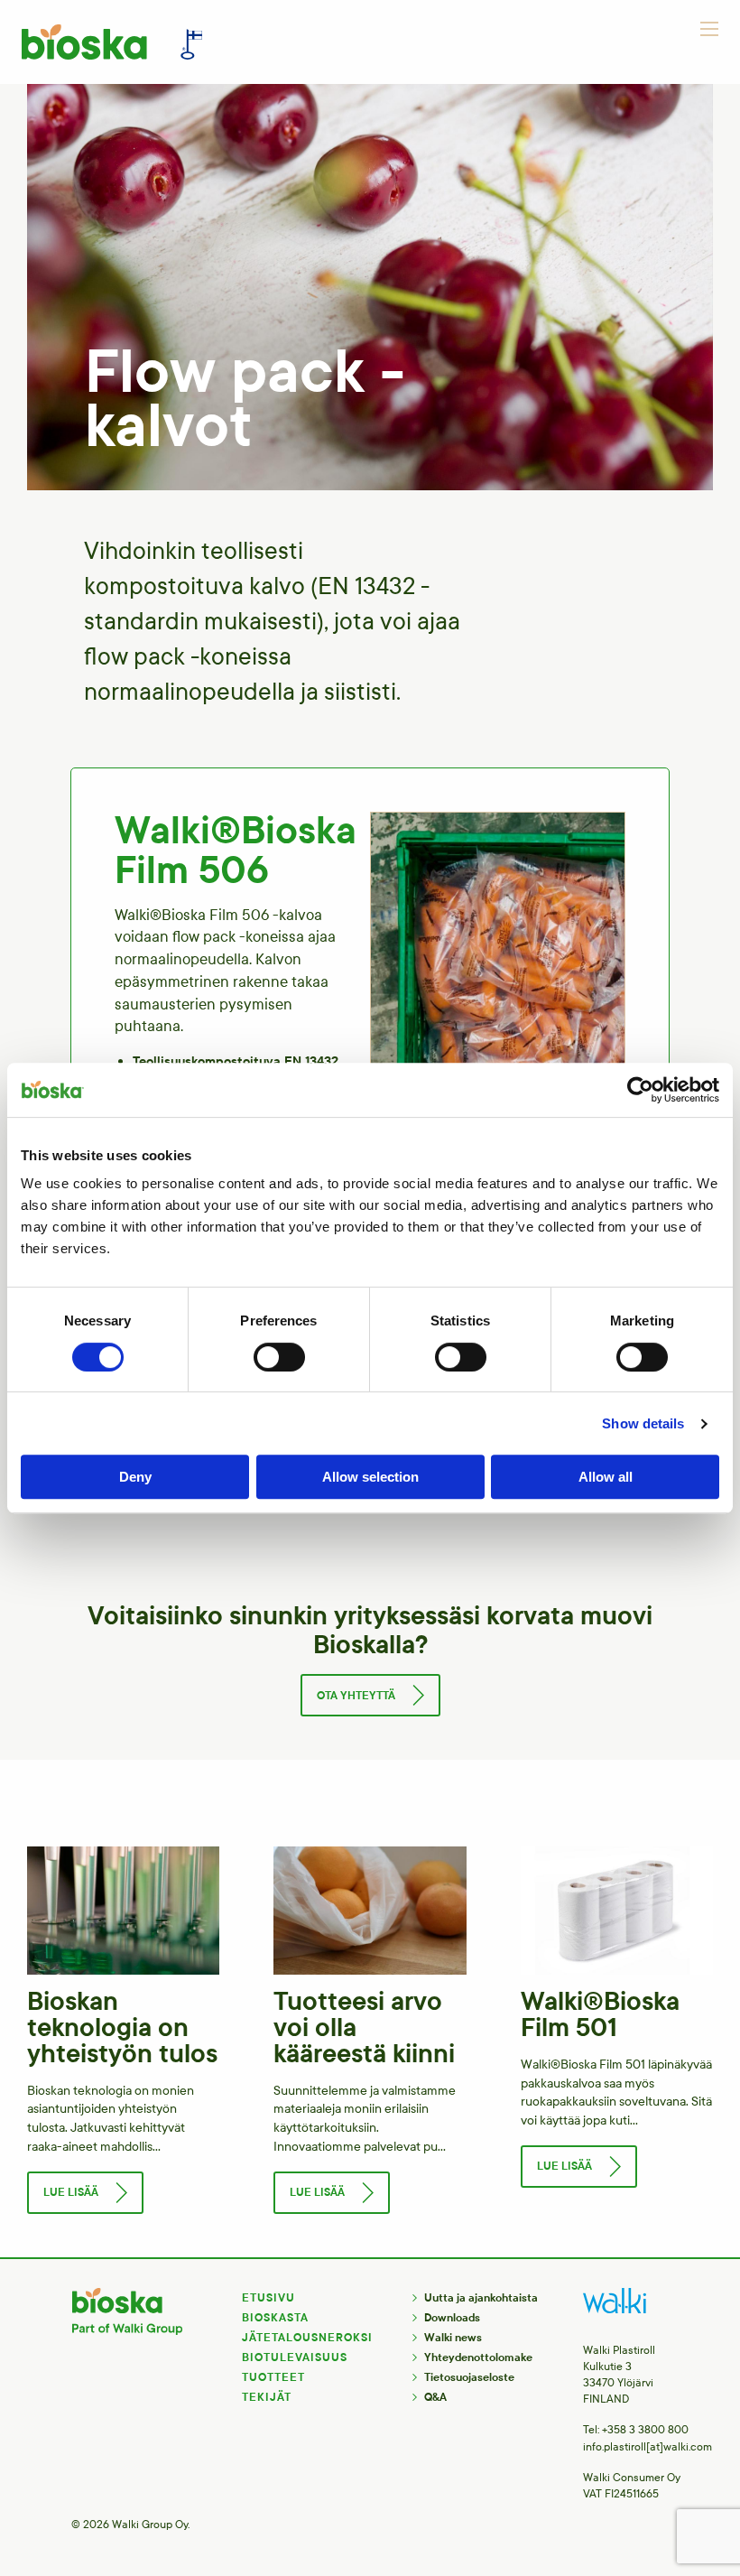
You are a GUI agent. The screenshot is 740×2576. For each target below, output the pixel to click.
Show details (643, 1423)
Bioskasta (275, 2318)
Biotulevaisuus (295, 2357)
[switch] (279, 1357)
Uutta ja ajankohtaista (481, 2298)
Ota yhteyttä (356, 1696)
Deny (135, 1477)
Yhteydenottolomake (478, 2357)
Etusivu (268, 2298)
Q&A (435, 2397)
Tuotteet (273, 2377)
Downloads (452, 2318)
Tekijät (267, 2397)
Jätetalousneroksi (307, 2338)
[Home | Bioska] (112, 42)
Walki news (453, 2338)
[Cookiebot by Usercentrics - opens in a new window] (640, 1090)
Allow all (606, 1477)
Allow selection (370, 1477)
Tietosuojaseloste (469, 2377)
